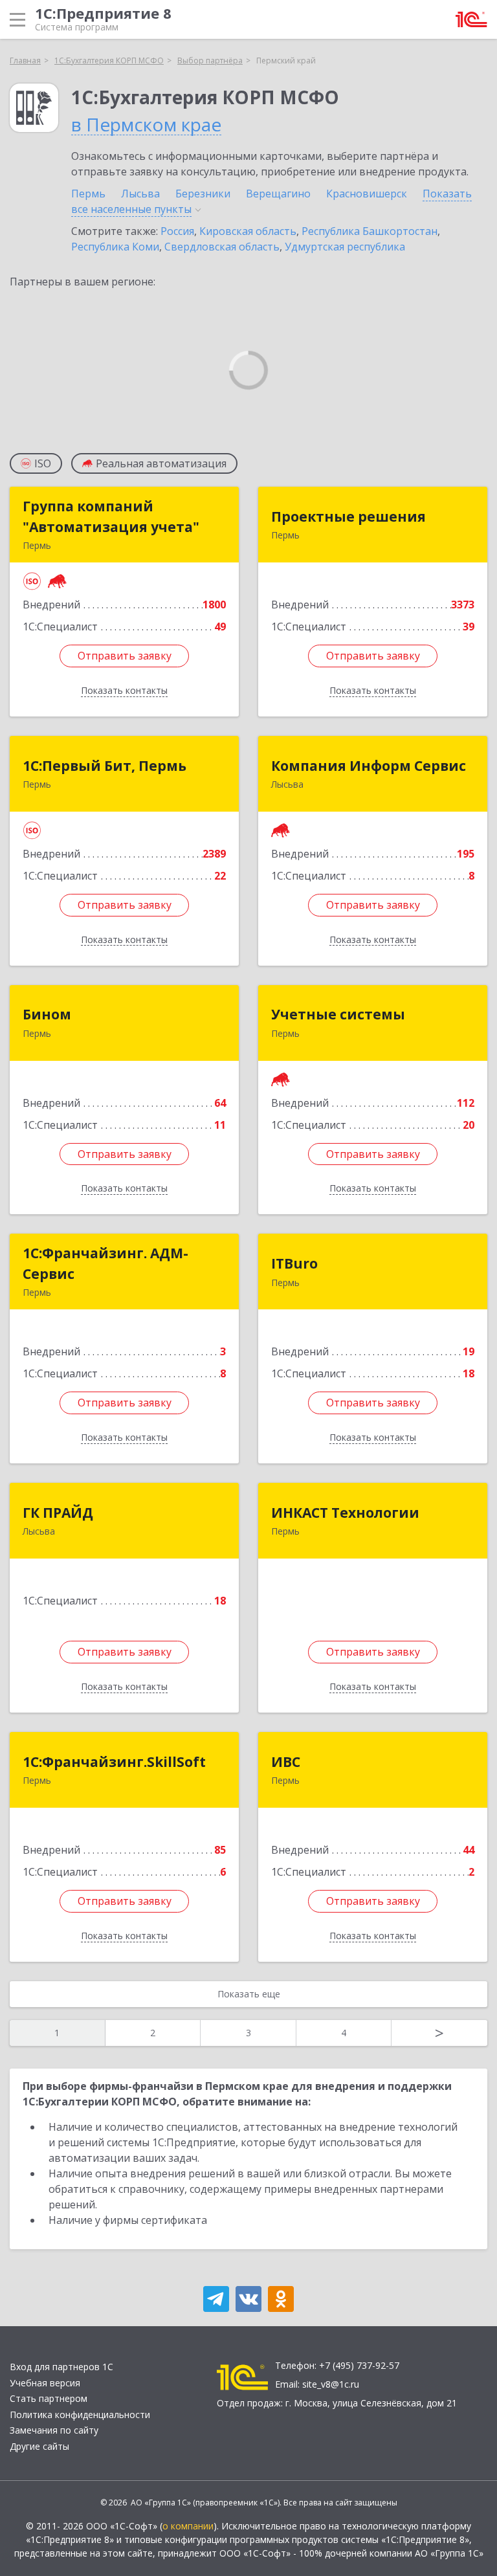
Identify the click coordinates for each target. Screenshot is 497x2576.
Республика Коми (115, 247)
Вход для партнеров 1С (61, 2367)
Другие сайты (39, 2446)
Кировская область (248, 231)
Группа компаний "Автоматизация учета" (111, 516)
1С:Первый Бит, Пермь (105, 766)
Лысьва (140, 194)
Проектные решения (348, 516)
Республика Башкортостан (370, 231)
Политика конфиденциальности (80, 2415)
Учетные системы (338, 1014)
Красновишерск (367, 194)
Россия (177, 231)
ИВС (286, 1762)
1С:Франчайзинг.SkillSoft (114, 1762)
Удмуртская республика (345, 247)
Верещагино (278, 194)
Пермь (88, 194)
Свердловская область (222, 247)
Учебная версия (45, 2383)
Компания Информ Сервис (369, 766)
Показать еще (249, 1994)
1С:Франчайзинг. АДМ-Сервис (105, 1263)
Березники (203, 194)
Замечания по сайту (54, 2430)
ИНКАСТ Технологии (345, 1513)
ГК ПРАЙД (58, 1513)
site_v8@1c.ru (331, 2384)
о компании (188, 2526)
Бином (47, 1014)
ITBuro (294, 1263)
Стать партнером (49, 2398)
